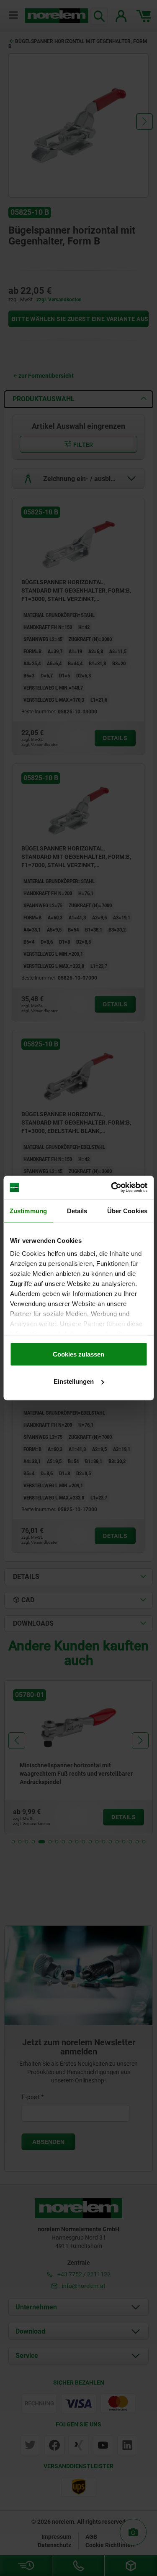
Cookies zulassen (78, 1354)
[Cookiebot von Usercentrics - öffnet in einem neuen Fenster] (112, 1188)
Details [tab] (77, 1210)
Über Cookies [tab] (127, 1210)
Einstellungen (74, 1381)
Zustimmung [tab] (28, 1210)
